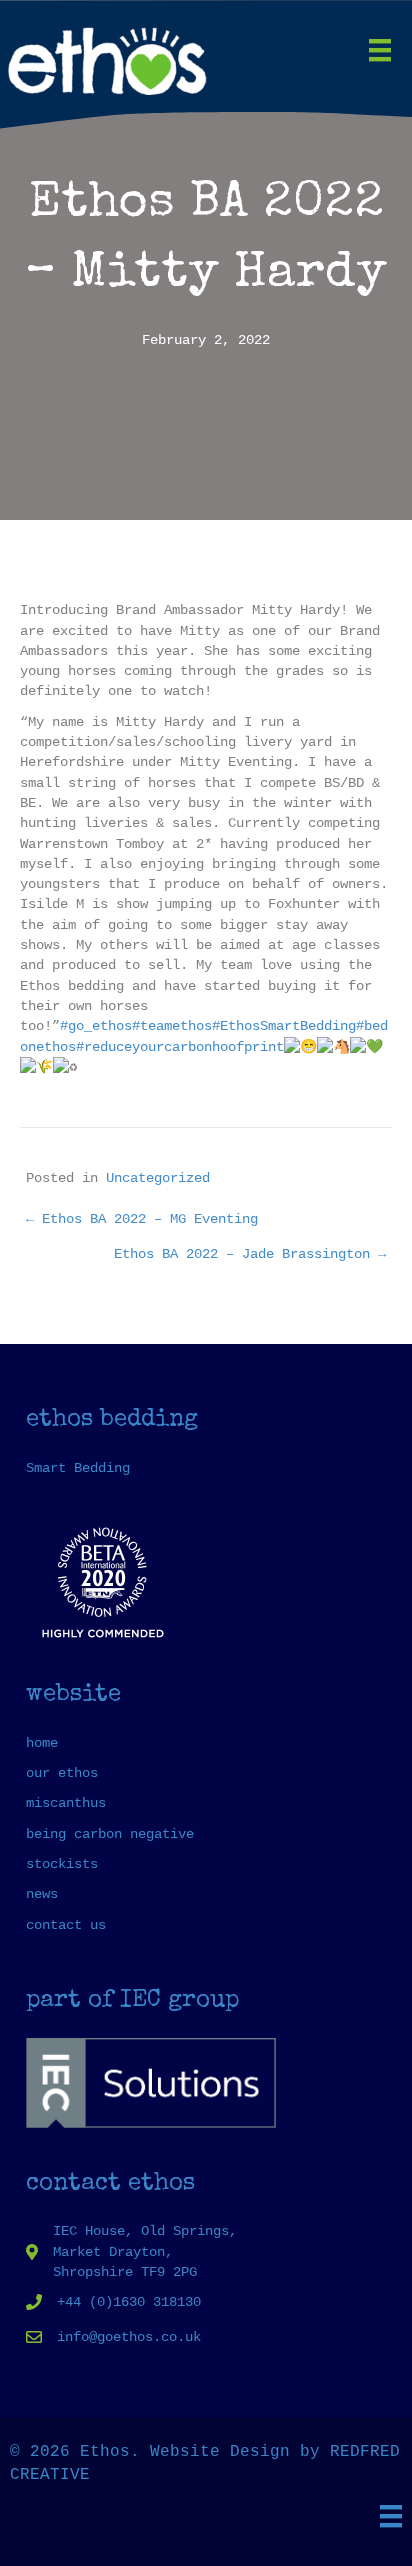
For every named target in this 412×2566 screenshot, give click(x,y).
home (42, 1743)
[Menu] (380, 50)
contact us (66, 1925)
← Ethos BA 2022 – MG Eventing (142, 1219)
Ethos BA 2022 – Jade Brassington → (250, 1254)
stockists (62, 1864)
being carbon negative (110, 1834)
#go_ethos (96, 1026)
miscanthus (66, 1803)
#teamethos (172, 1026)
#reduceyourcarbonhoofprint (180, 1047)
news (42, 1894)
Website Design (220, 2452)
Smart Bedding (78, 1468)
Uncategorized (158, 1178)
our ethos (62, 1773)
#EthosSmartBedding (284, 1026)
